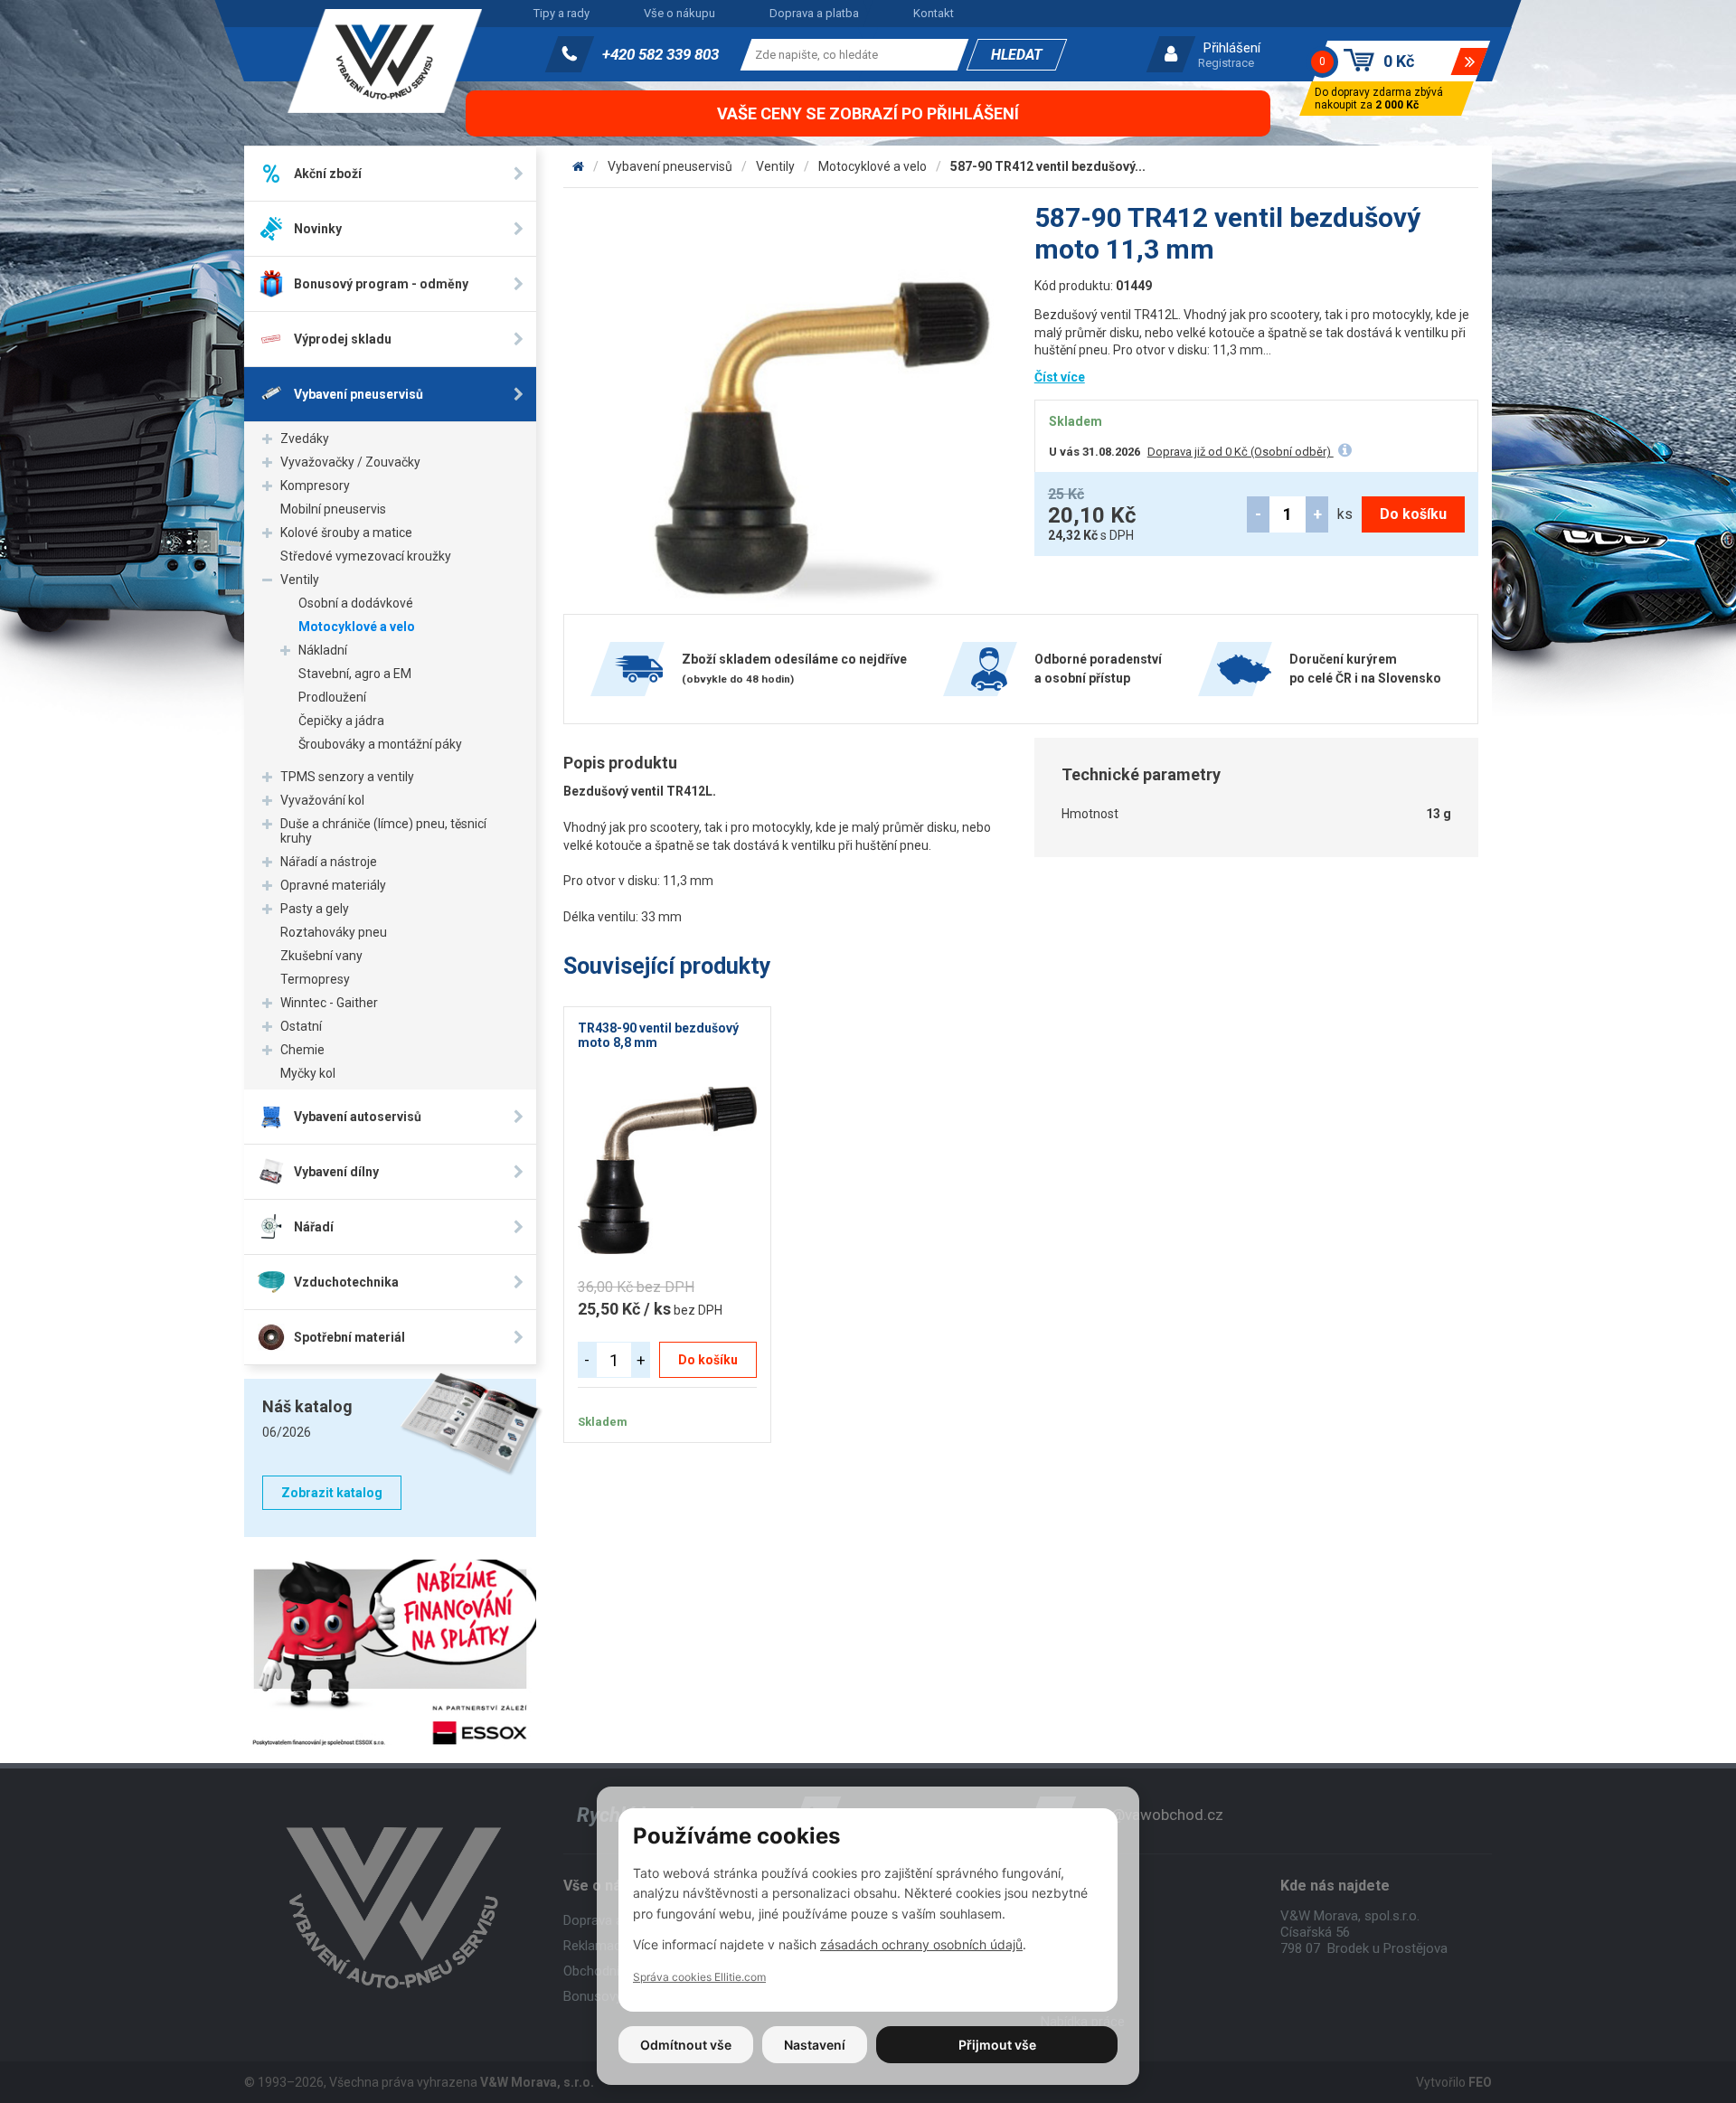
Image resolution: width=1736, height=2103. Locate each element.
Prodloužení (332, 697)
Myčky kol (308, 1073)
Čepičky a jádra (341, 721)
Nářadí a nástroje (329, 862)
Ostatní (301, 1026)
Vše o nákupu (679, 13)
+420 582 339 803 (660, 54)
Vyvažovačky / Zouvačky (350, 462)
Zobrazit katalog (332, 1493)
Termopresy (315, 979)
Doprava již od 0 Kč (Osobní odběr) (1241, 452)
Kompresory (315, 486)
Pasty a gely (315, 909)
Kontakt (934, 13)
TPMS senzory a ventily (347, 777)
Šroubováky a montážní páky (380, 744)
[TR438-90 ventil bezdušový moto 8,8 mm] (668, 1170)
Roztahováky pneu (334, 932)
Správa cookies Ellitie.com (699, 1977)
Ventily (300, 580)
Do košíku (1413, 514)
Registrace (1226, 63)
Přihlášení (1232, 48)
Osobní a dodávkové (356, 603)
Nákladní (323, 650)
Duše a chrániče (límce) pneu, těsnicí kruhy (383, 831)
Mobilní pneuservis (333, 509)
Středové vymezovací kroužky (366, 556)
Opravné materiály (333, 885)
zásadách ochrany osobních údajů (921, 1944)
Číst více (1060, 377)
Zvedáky (305, 439)
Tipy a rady (561, 13)
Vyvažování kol (322, 800)
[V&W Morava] (578, 166)
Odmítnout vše (686, 2045)
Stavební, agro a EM (355, 674)
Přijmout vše (997, 2045)
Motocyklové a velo (357, 627)
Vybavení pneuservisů (670, 166)
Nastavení (815, 2045)
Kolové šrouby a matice (346, 533)
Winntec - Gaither (329, 1003)
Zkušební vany (321, 956)
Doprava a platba (814, 13)
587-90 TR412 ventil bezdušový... (1048, 166)
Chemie (302, 1050)
